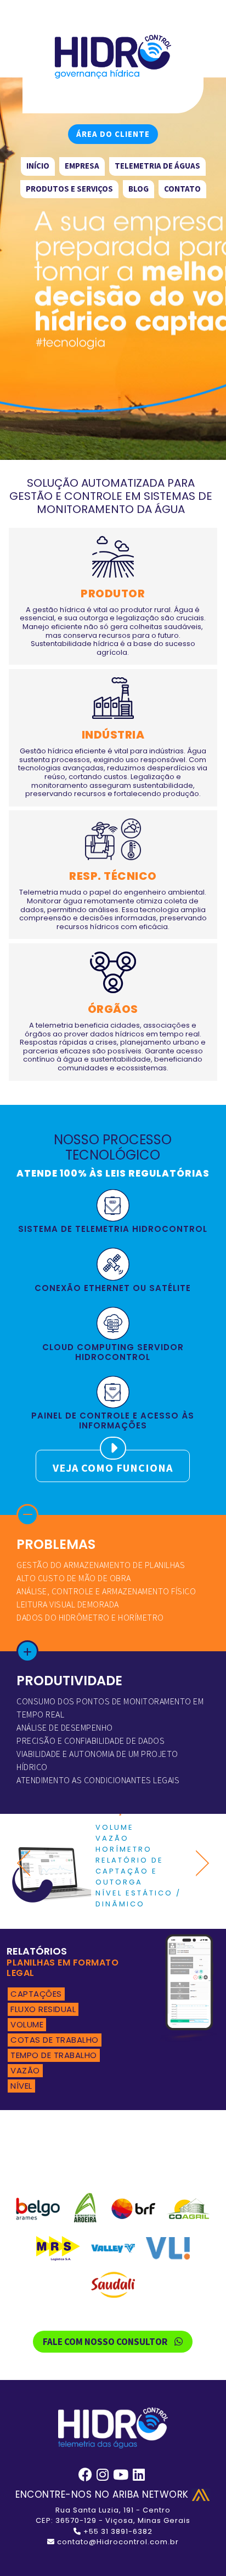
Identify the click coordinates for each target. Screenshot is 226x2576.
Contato (182, 189)
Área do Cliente (113, 134)
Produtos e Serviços (69, 189)
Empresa (82, 166)
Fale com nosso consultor (106, 2342)
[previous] (27, 1863)
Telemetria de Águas (157, 166)
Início (38, 166)
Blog (139, 189)
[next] (199, 1863)
